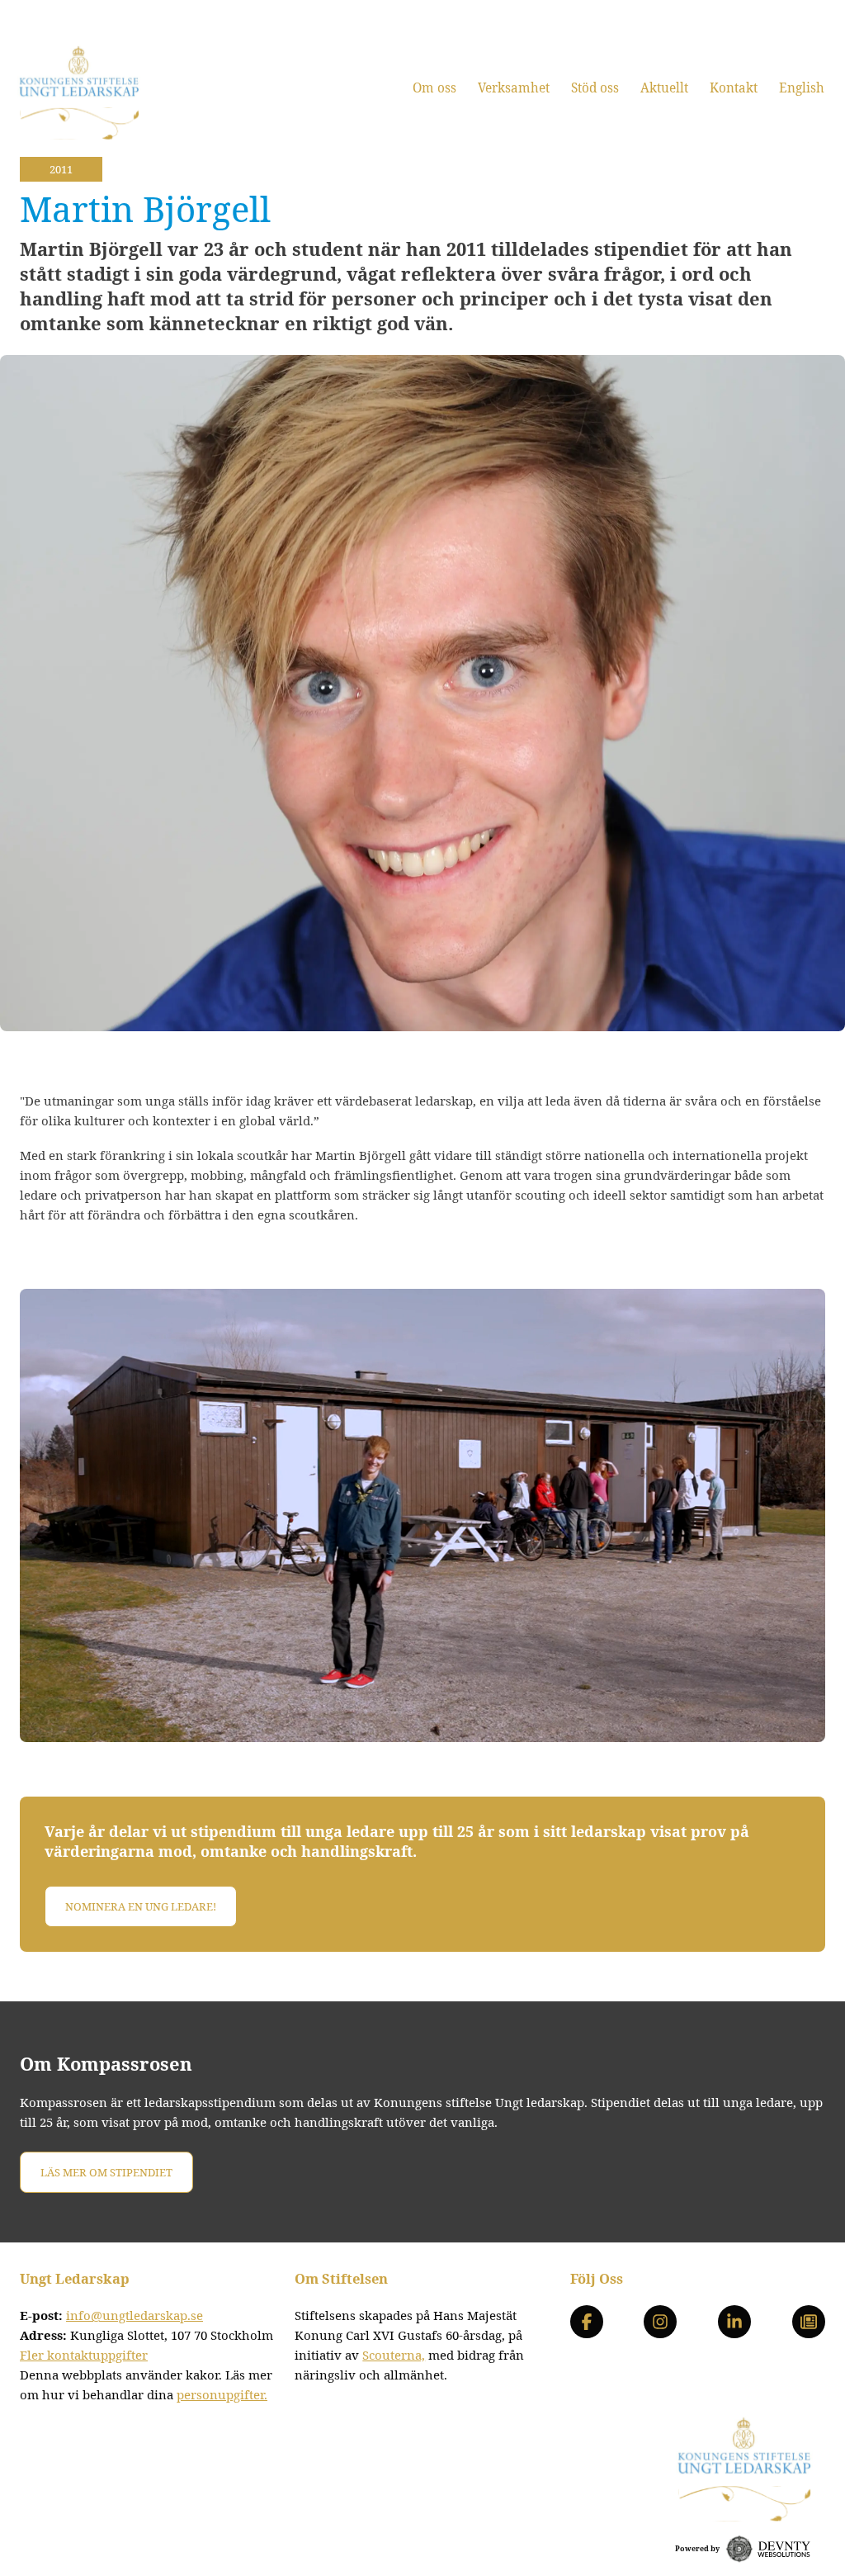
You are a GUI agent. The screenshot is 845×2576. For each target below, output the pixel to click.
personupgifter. (222, 2394)
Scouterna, (394, 2355)
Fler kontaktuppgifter (84, 2355)
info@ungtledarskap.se (135, 2315)
